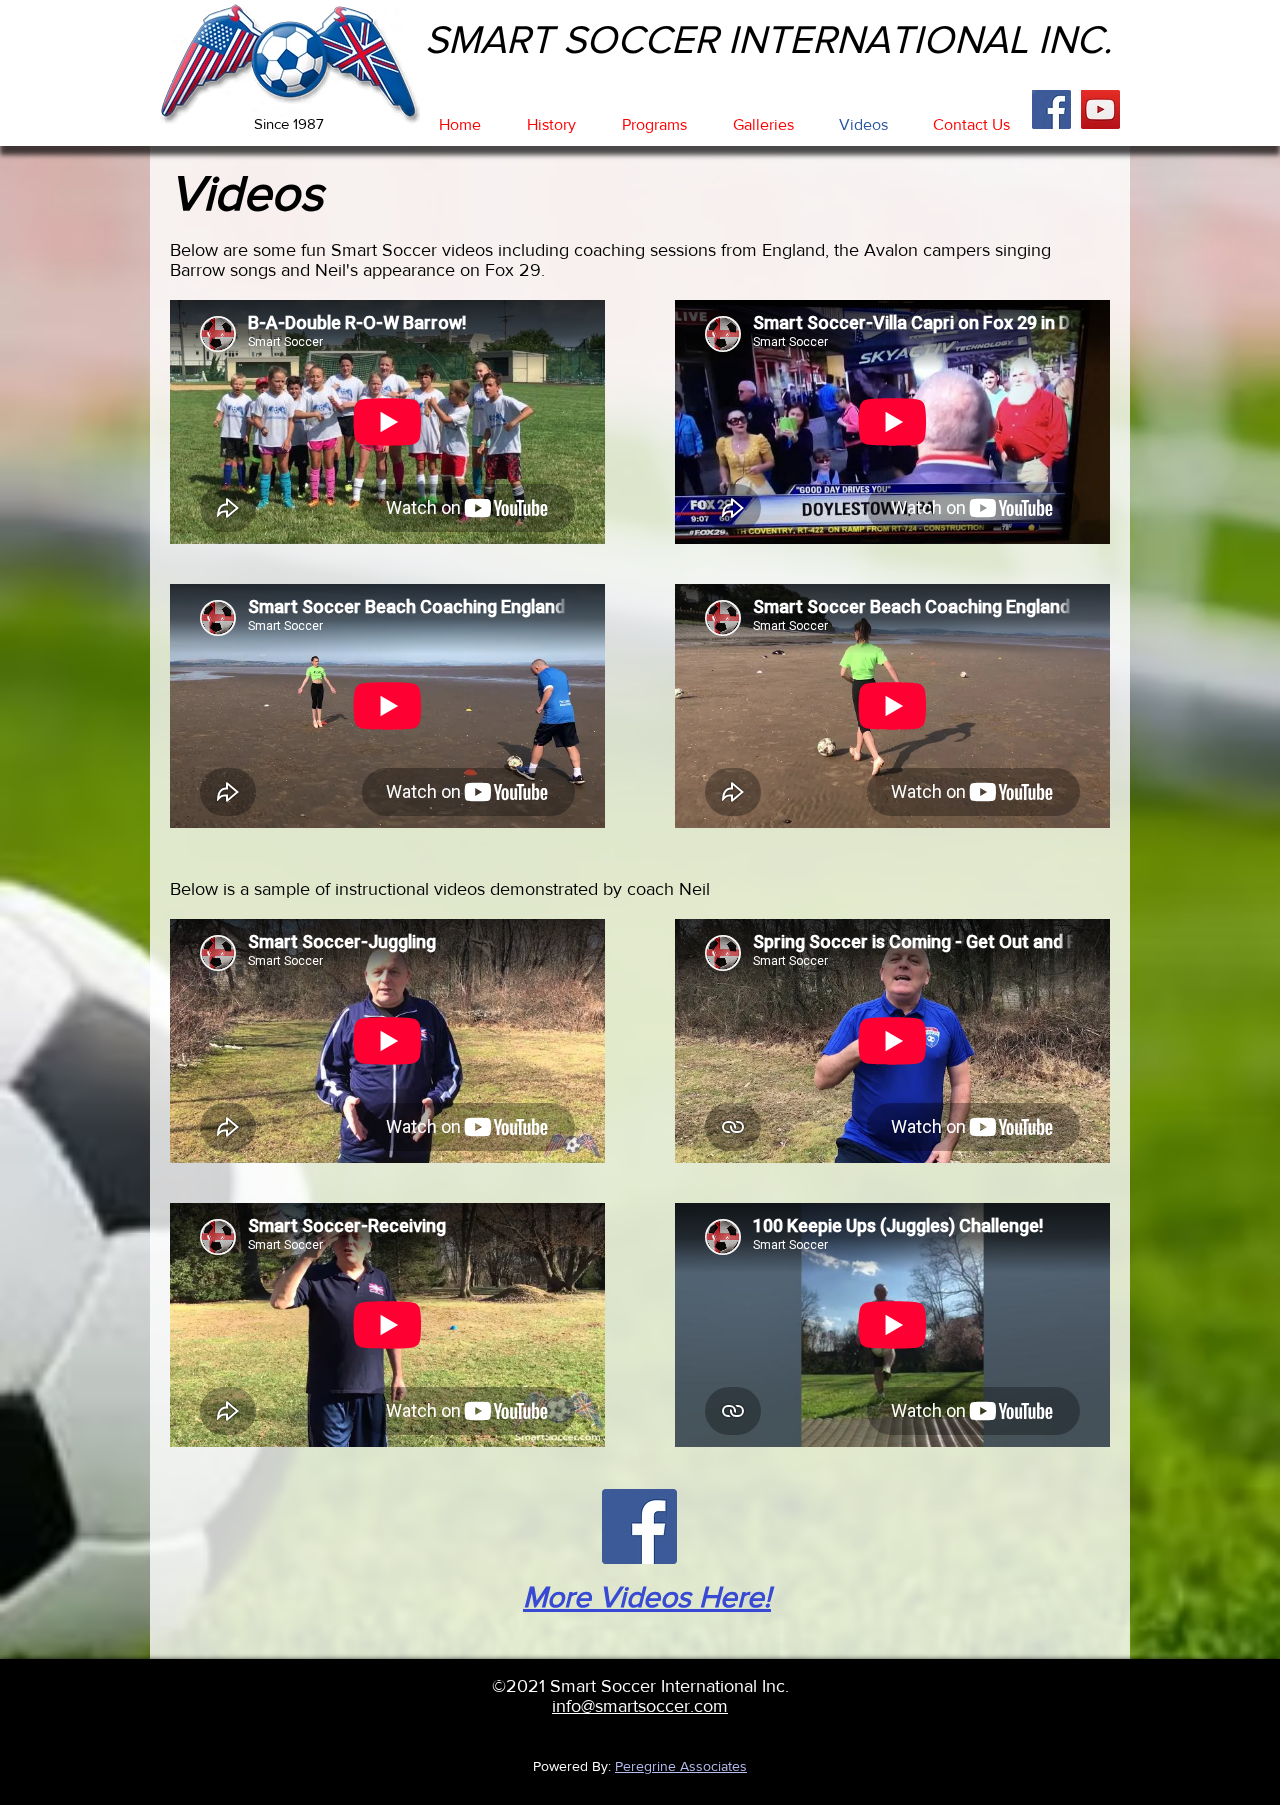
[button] (551, 124)
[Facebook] (1051, 109)
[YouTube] (1100, 109)
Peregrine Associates (681, 1766)
